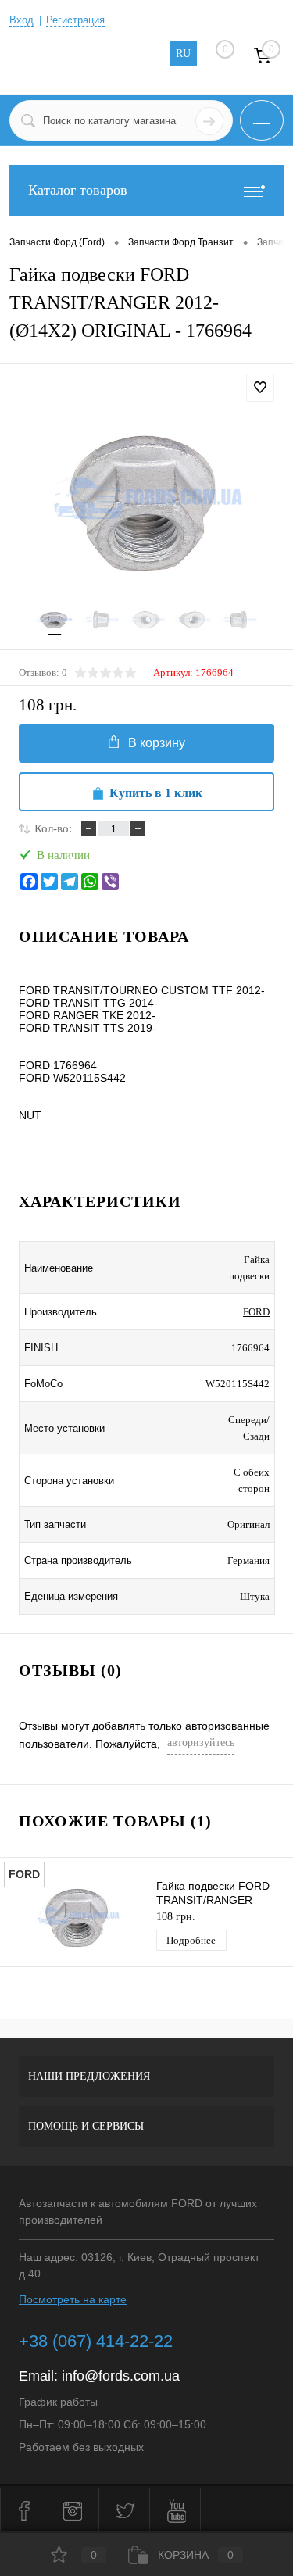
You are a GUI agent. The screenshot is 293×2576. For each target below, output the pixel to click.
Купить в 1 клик (156, 793)
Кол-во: (53, 828)
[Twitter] (49, 882)
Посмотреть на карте (73, 2299)
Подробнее (191, 1940)
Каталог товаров (78, 190)
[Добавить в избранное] (260, 388)
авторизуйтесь (201, 1742)
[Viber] (110, 882)
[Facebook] (29, 882)
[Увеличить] (146, 500)
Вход (21, 20)
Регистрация (75, 20)
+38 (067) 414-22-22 (96, 2341)
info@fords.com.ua (121, 2376)
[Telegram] (70, 882)
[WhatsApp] (90, 882)
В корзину (157, 743)
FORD (256, 1312)
